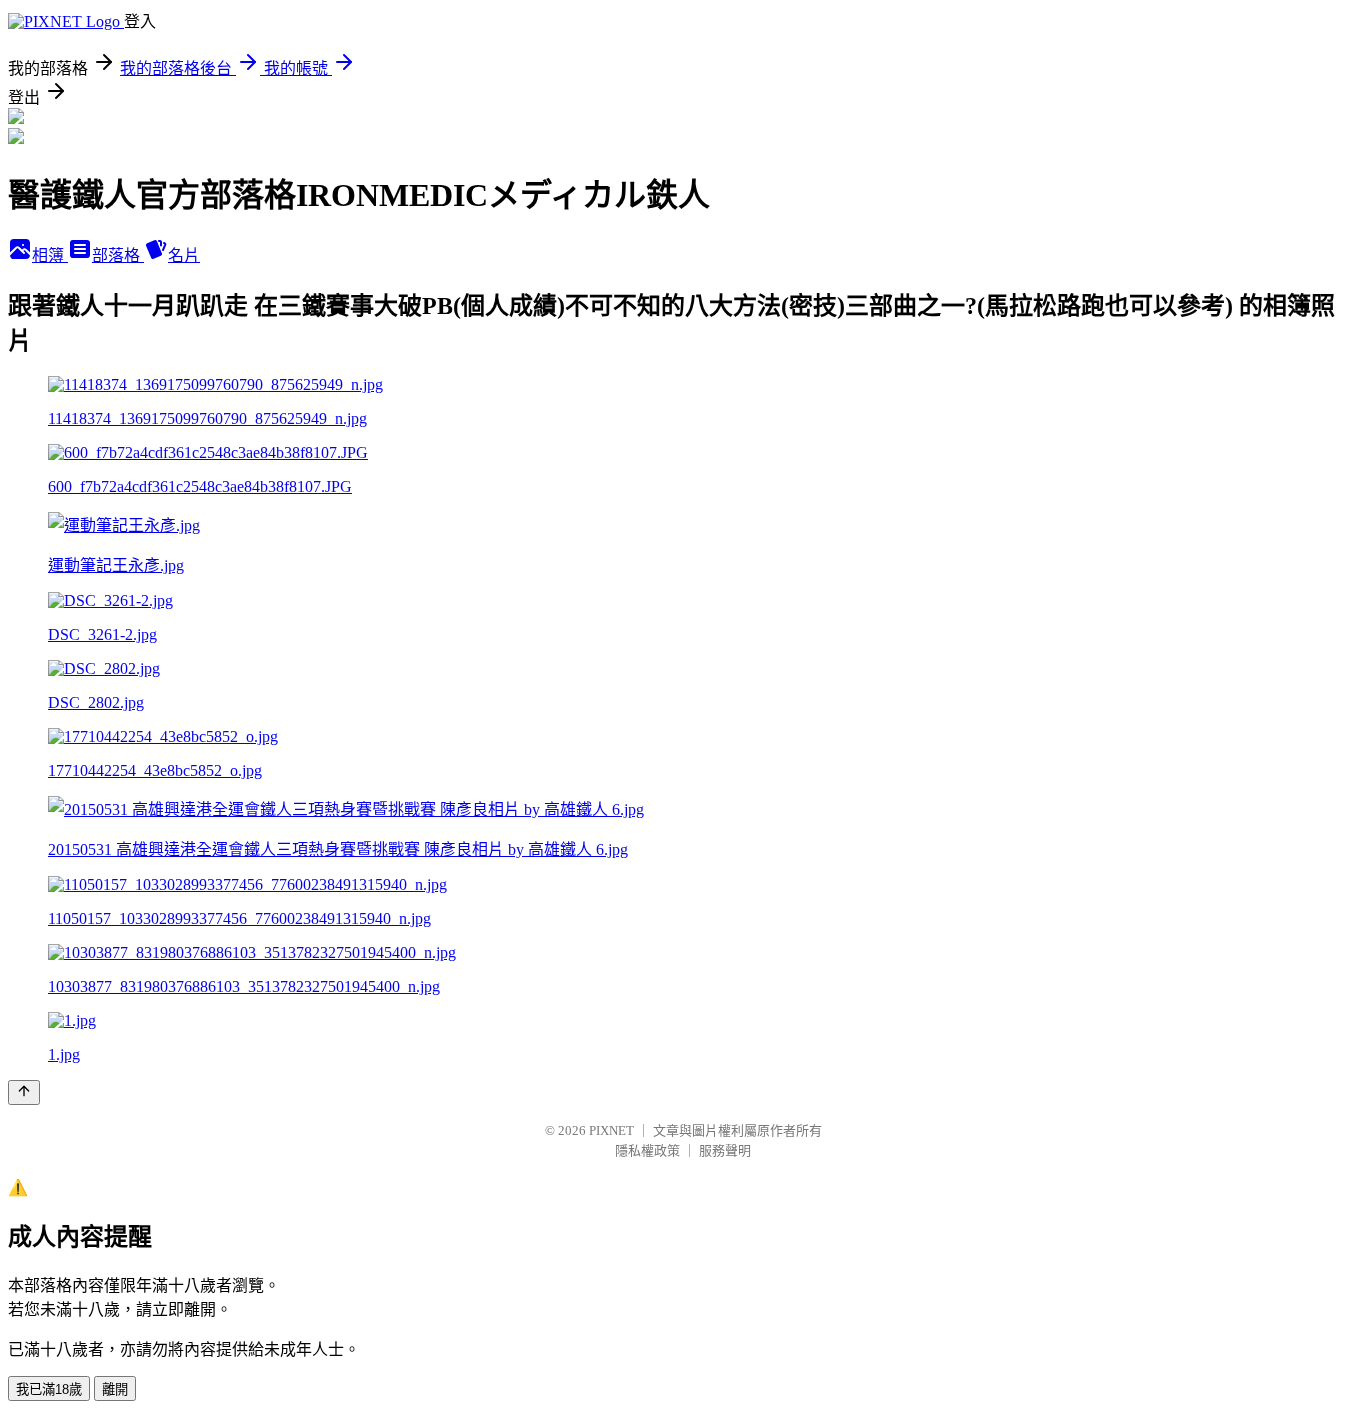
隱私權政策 (647, 1150)
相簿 (50, 255)
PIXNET (611, 1130)
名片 (184, 255)
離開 (115, 1389)
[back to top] (24, 1092)
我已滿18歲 (49, 1389)
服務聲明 (725, 1150)
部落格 (118, 255)
